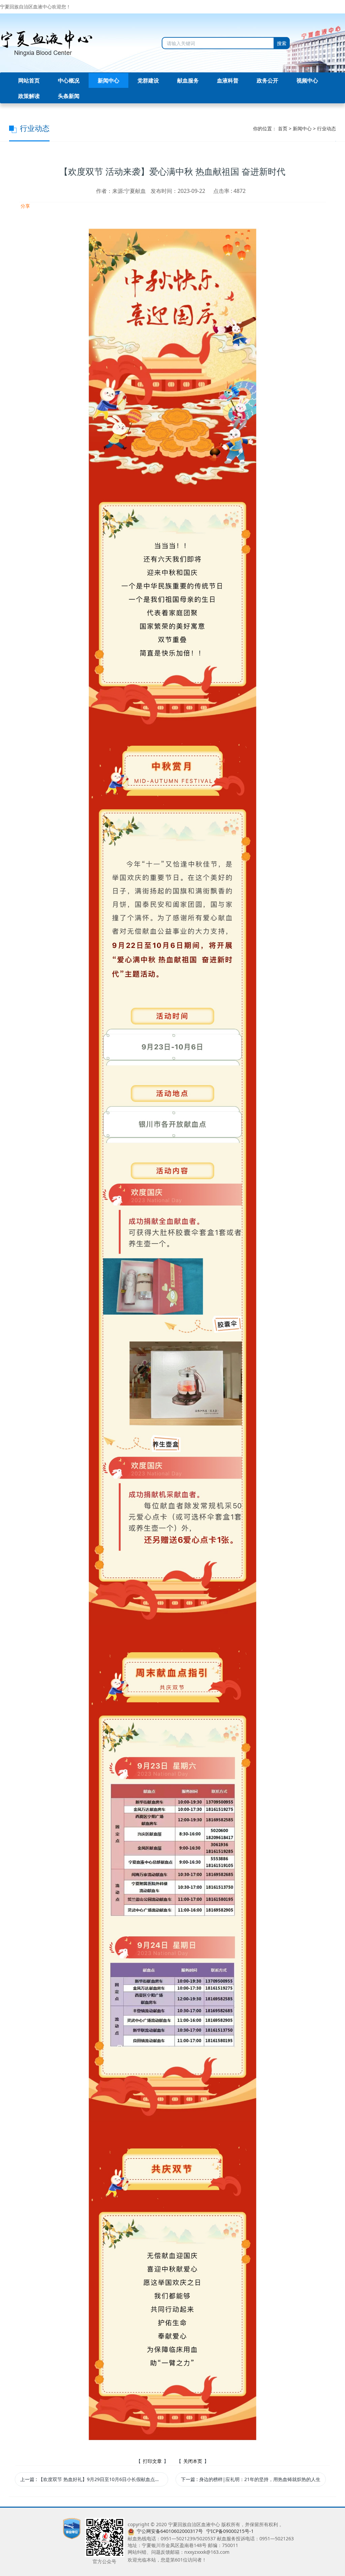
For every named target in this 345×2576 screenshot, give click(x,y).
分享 (25, 206)
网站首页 (29, 80)
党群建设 (148, 80)
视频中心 (307, 80)
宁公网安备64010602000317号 (170, 2531)
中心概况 (69, 80)
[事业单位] (72, 2528)
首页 (283, 128)
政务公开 (268, 80)
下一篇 (251, 2479)
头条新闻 (69, 96)
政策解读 (29, 96)
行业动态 (326, 128)
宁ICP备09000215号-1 (230, 2531)
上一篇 (94, 2479)
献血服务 (188, 80)
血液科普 (228, 80)
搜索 (282, 43)
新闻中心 (108, 80)
